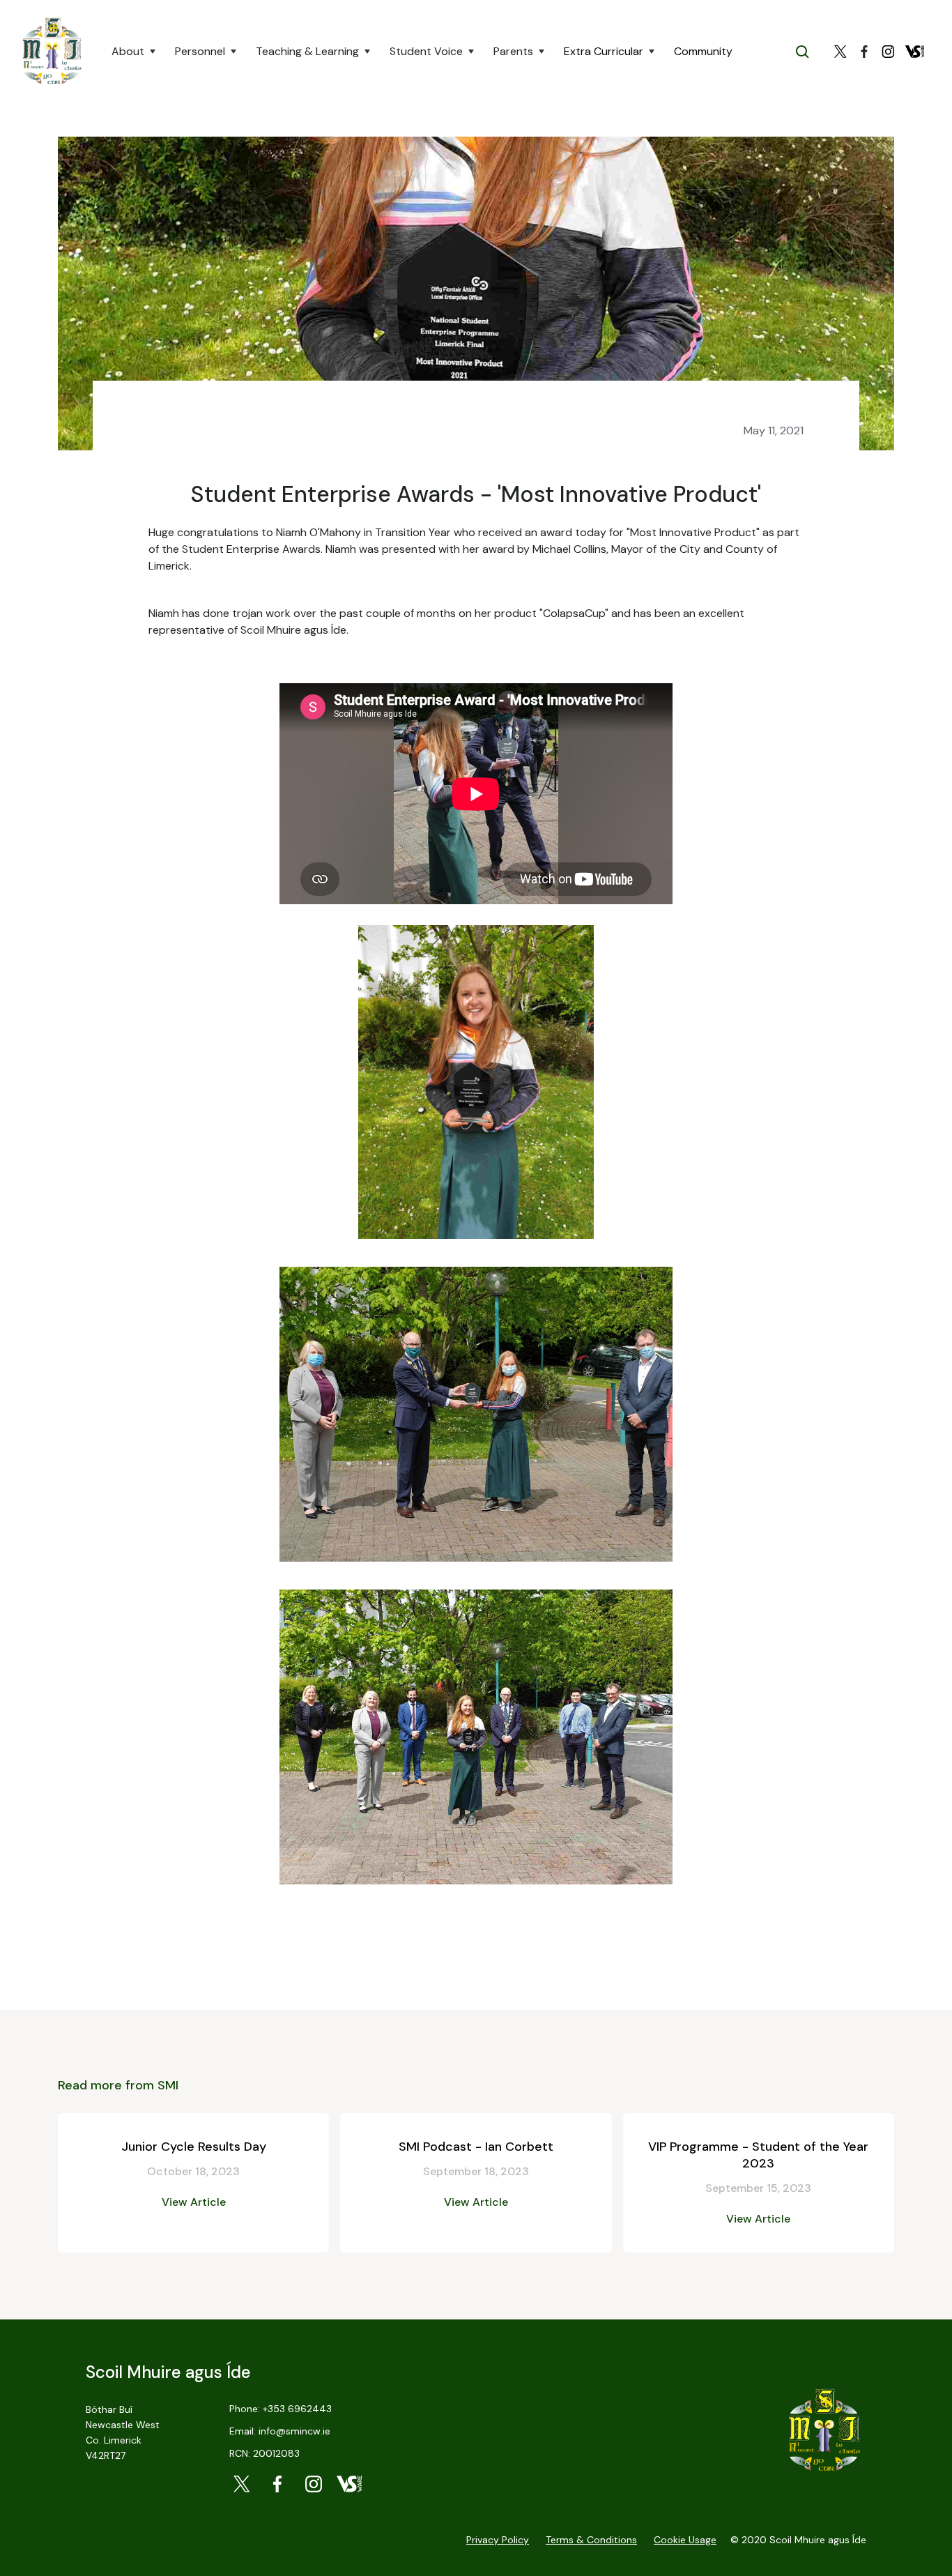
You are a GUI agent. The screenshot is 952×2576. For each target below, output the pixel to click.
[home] (52, 52)
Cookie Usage (685, 2540)
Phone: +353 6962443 (281, 2409)
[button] (135, 52)
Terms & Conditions (591, 2540)
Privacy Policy (498, 2540)
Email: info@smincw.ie (280, 2431)
